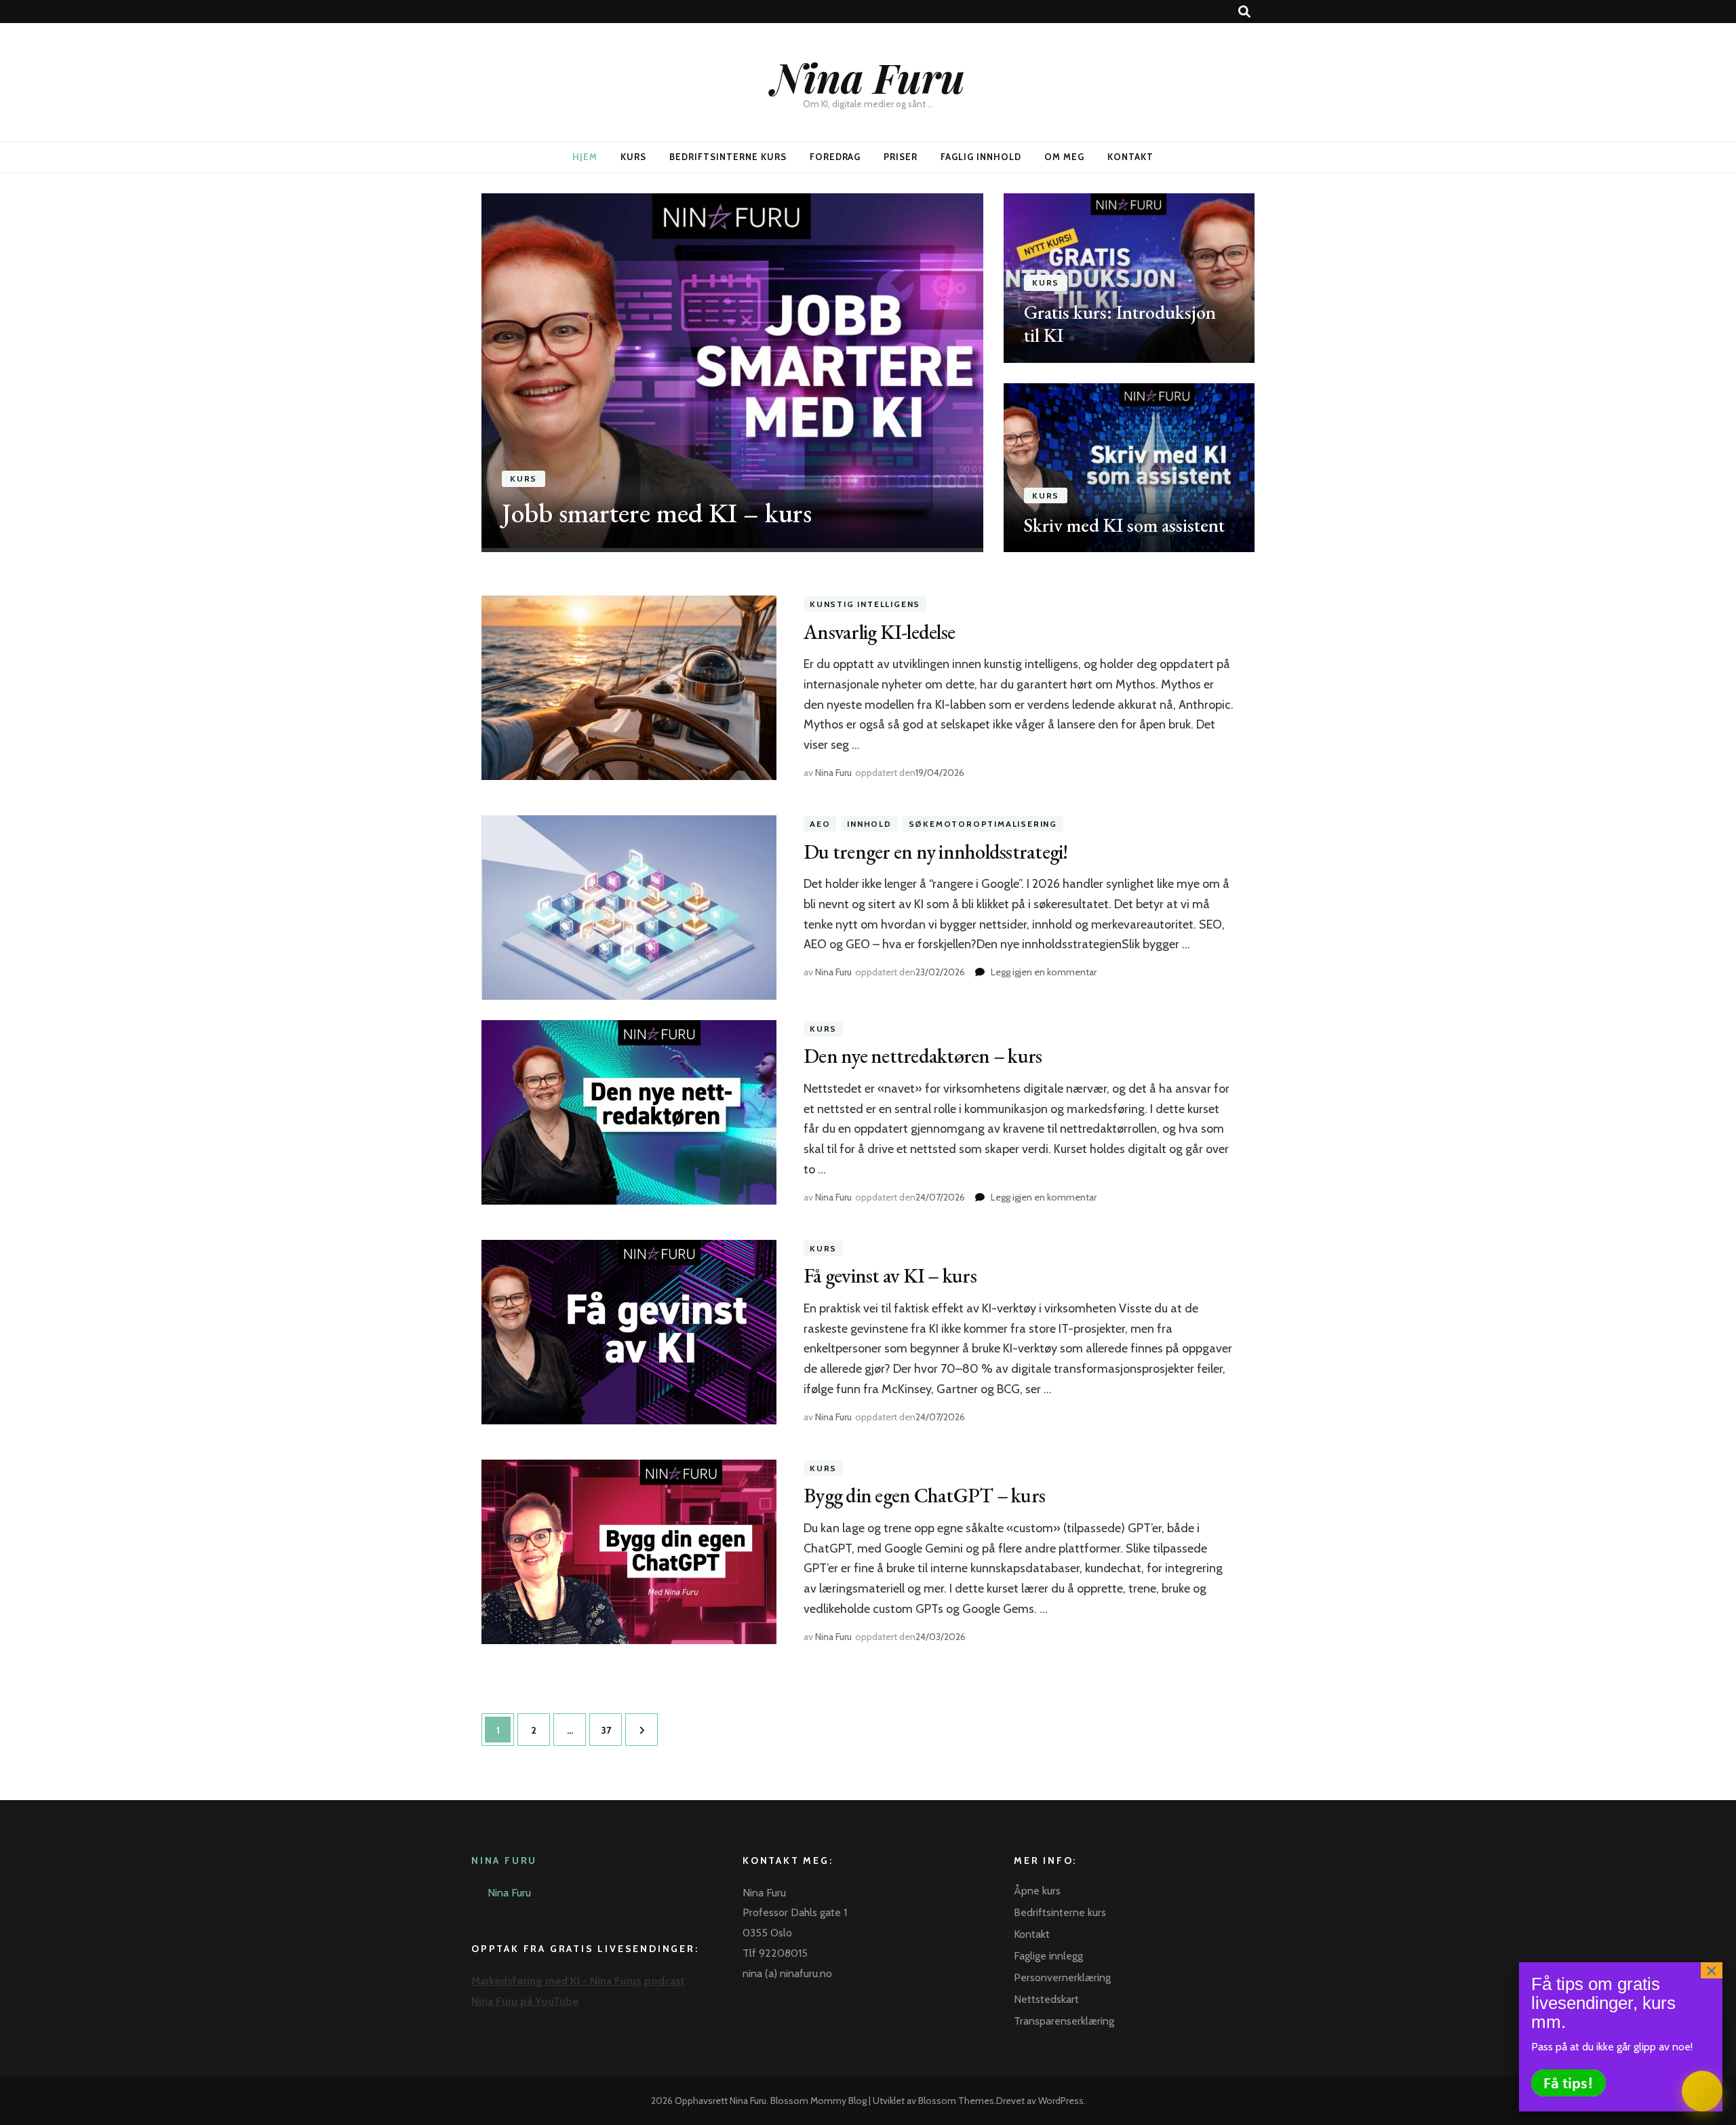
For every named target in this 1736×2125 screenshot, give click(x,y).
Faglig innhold (981, 157)
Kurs (633, 157)
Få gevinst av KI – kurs (890, 1275)
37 (610, 1730)
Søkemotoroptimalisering (983, 824)
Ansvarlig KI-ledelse (879, 632)
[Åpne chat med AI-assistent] (1702, 2091)
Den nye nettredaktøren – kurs (923, 1056)
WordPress (1061, 2101)
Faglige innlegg (1048, 1956)
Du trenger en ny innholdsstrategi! (936, 852)
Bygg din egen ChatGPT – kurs (924, 1495)
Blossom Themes (956, 2101)
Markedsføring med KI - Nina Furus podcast (578, 1981)
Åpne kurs (1037, 1891)
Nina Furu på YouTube (525, 2001)
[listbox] (868, 373)
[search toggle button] (1244, 12)
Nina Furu (868, 77)
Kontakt (1130, 157)
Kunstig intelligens (865, 604)
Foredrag (835, 157)
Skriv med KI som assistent (1124, 525)
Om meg (1064, 157)
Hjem (585, 157)
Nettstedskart (1046, 1999)
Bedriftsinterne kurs (728, 157)
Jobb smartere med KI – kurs (657, 513)
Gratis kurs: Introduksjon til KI (1120, 324)
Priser (901, 157)
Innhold (869, 824)
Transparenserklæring (1064, 2021)
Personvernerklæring (1062, 1977)
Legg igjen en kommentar (1044, 972)
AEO (820, 824)
